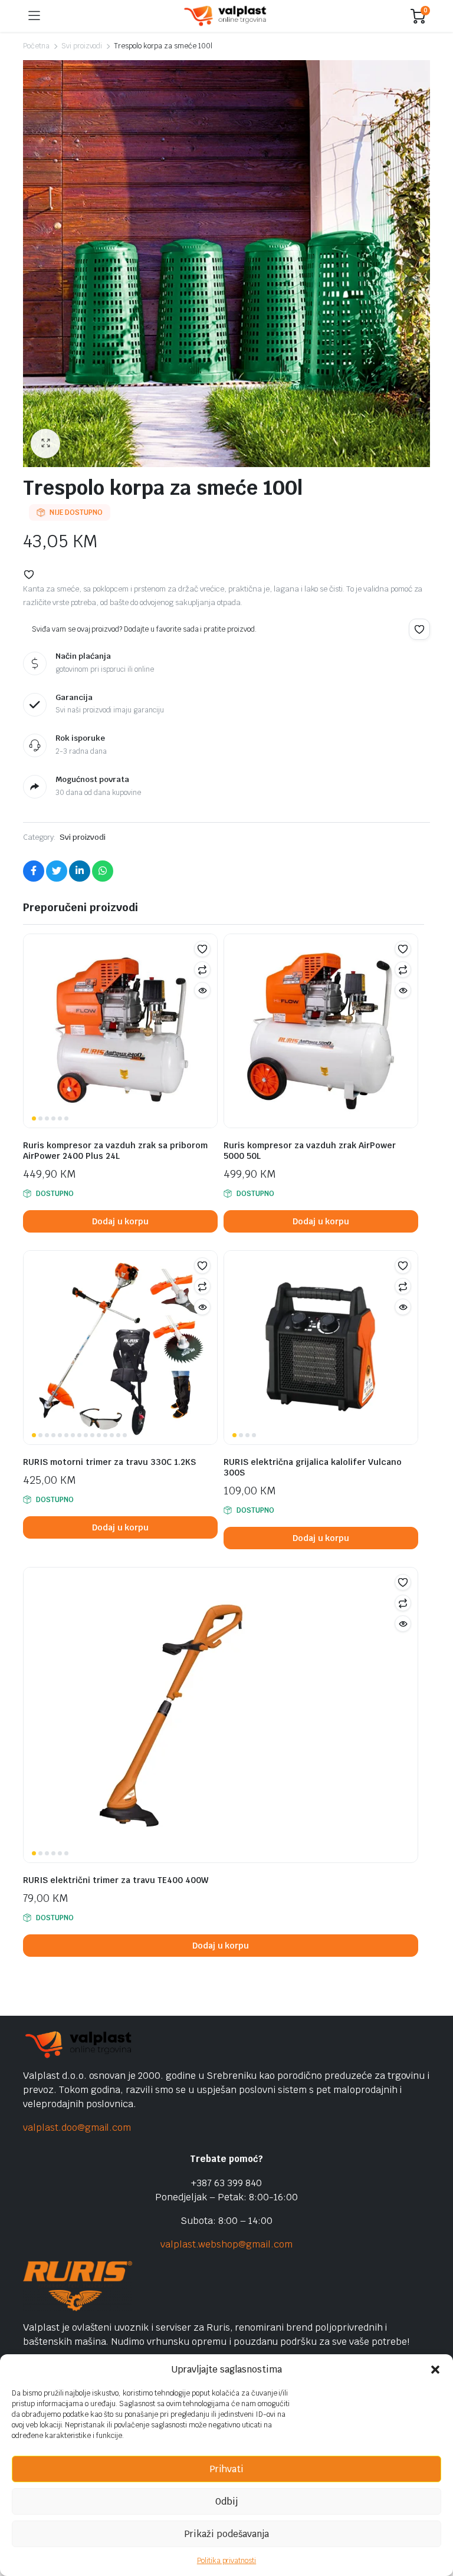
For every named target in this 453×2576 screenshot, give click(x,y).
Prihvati (226, 2469)
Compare (202, 970)
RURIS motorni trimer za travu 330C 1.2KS (109, 1462)
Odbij (226, 2501)
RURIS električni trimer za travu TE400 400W (116, 1880)
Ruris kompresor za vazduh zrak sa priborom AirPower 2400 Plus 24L (115, 1151)
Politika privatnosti (226, 2561)
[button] (435, 2370)
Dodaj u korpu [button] (121, 1221)
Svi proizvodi (82, 46)
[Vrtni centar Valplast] (226, 16)
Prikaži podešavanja (226, 2534)
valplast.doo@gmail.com (77, 2127)
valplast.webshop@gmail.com (226, 2244)
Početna (36, 46)
